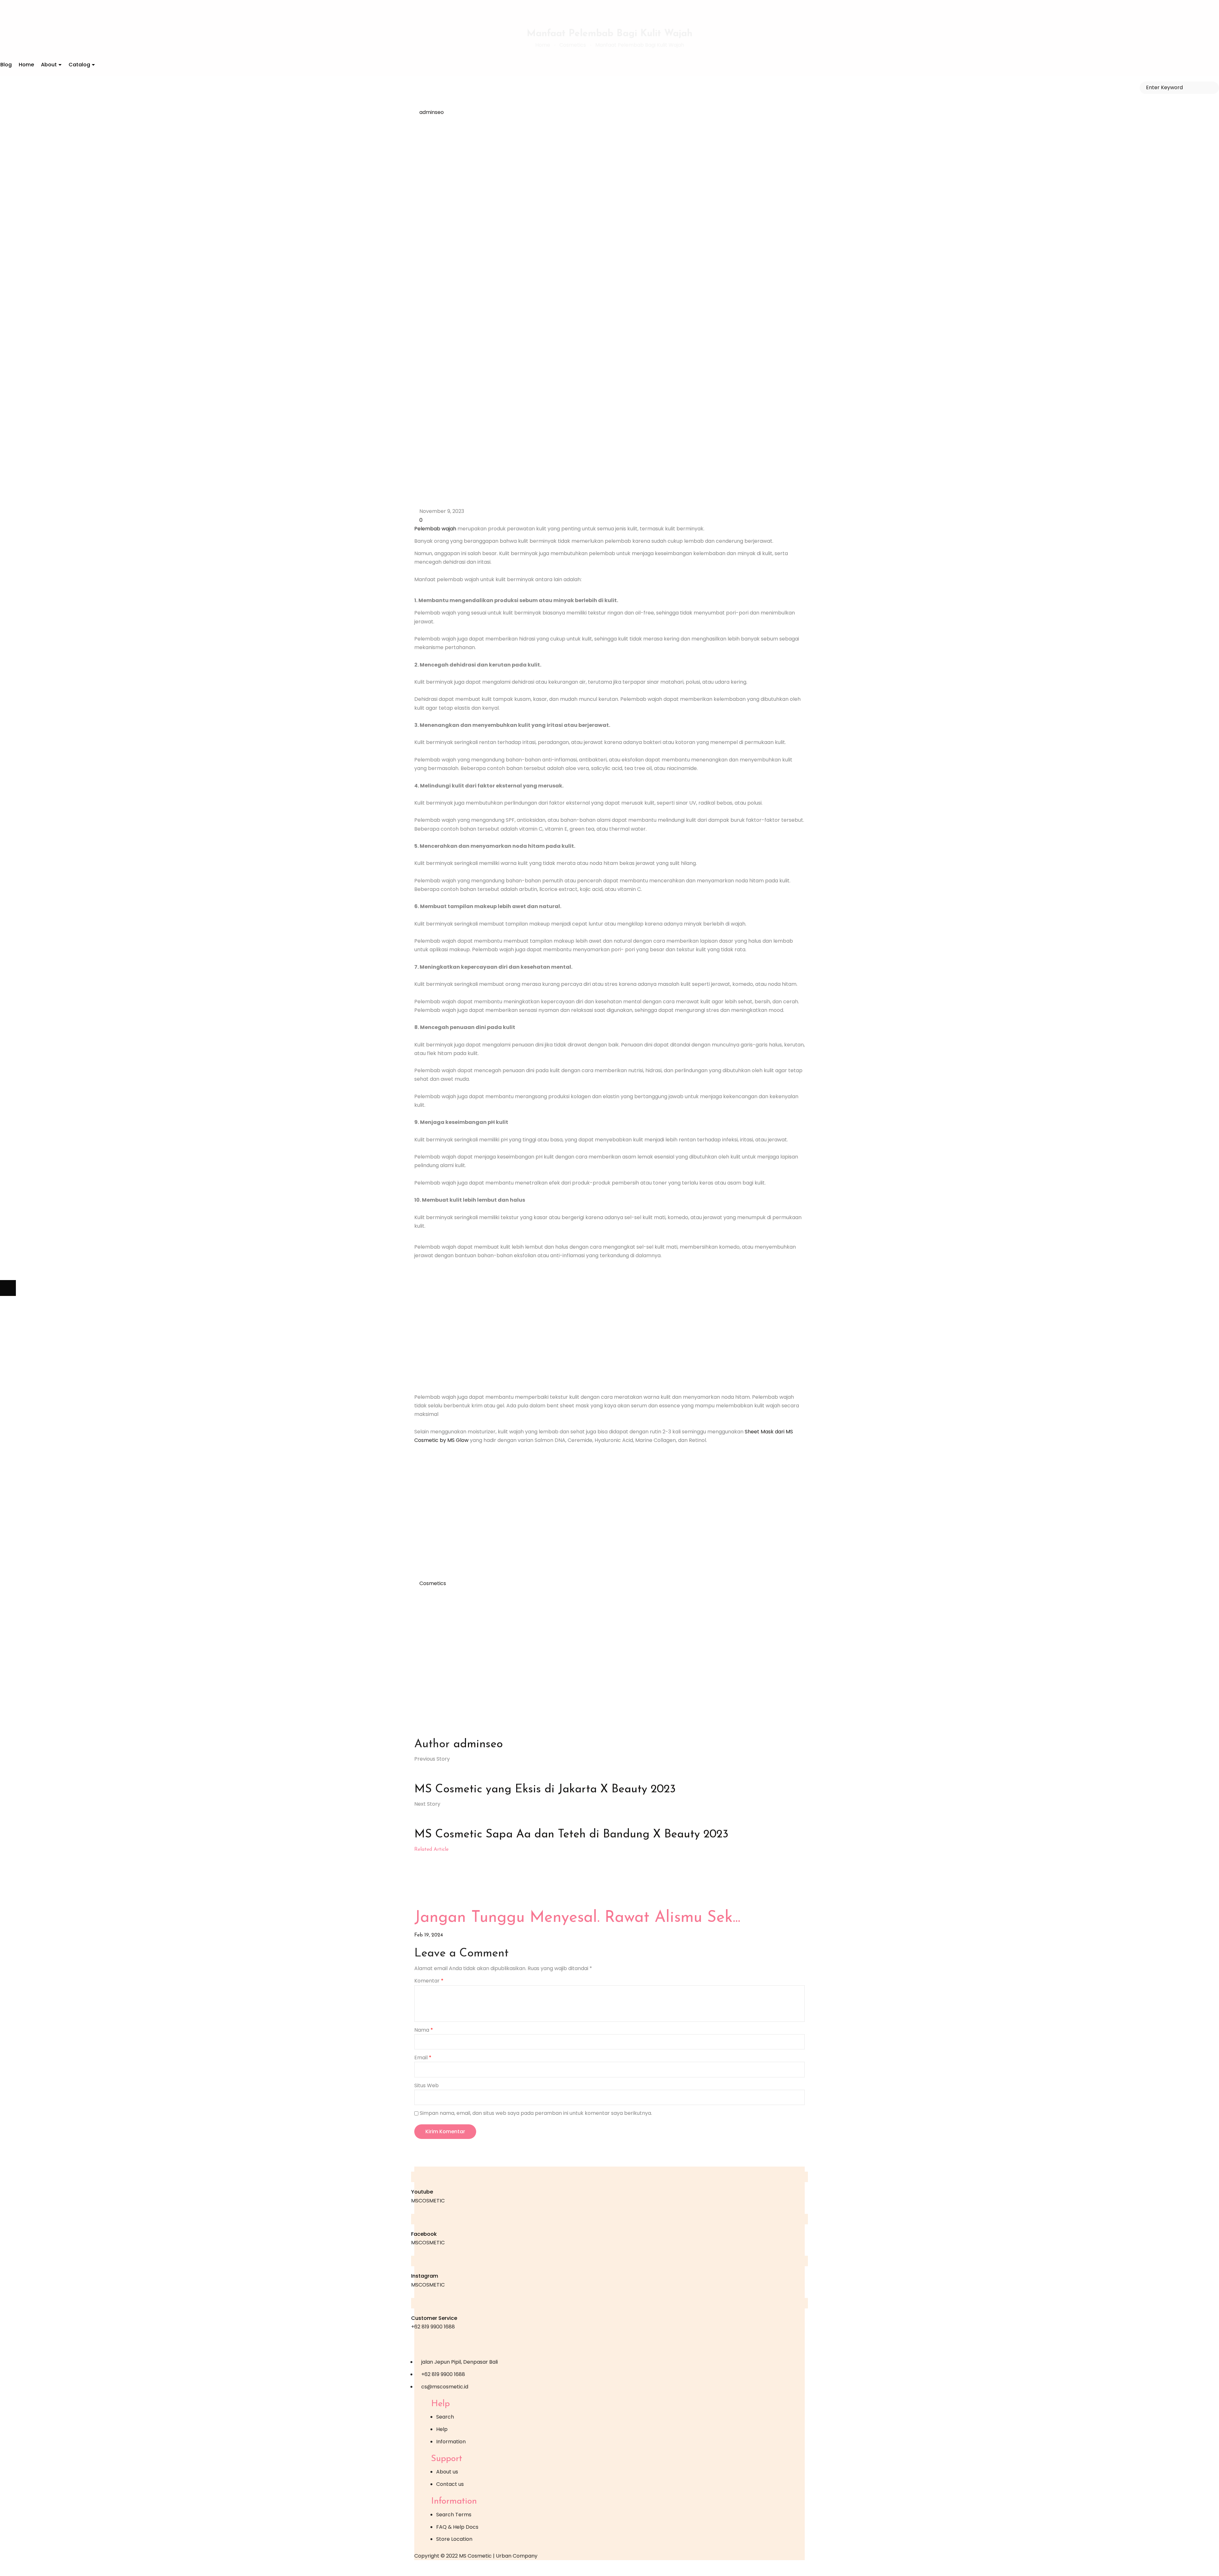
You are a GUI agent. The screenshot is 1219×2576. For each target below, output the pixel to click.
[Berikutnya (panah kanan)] (8, 1288)
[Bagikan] (40, 2568)
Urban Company (517, 2556)
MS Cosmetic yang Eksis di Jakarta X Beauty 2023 (545, 1789)
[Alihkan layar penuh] (24, 2568)
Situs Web (426, 2085)
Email (423, 2058)
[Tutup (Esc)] (56, 2568)
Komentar (429, 1981)
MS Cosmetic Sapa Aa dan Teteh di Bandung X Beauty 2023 (571, 1835)
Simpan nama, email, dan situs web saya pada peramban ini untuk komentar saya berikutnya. (536, 2113)
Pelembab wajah (435, 529)
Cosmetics (433, 1583)
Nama (424, 2030)
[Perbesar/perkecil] (8, 2568)
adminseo (432, 112)
